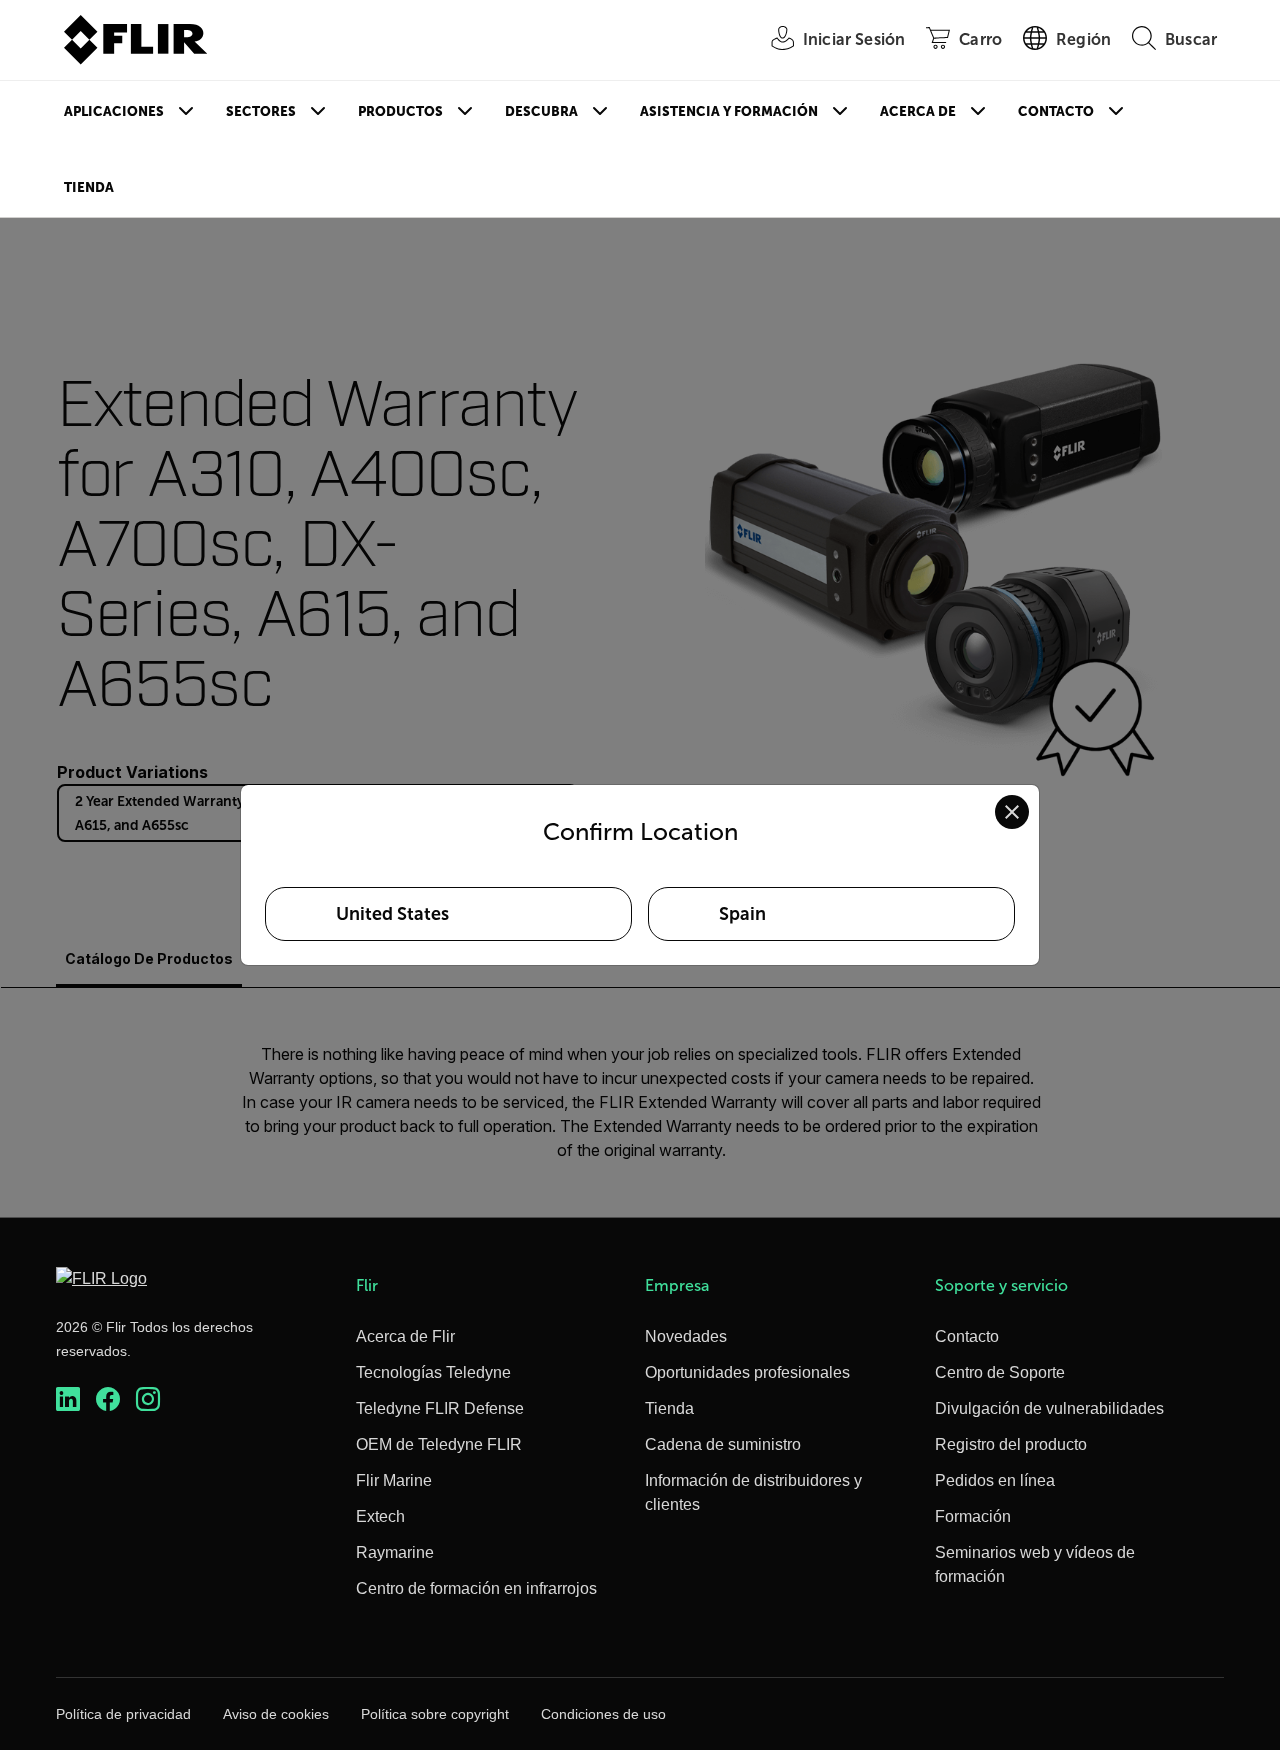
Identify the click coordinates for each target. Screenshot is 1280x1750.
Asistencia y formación (729, 111)
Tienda (89, 187)
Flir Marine (394, 1480)
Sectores (261, 111)
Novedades (686, 1336)
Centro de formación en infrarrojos (476, 1588)
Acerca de (918, 111)
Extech (380, 1516)
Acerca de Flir (405, 1336)
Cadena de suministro (723, 1444)
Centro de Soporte (1000, 1372)
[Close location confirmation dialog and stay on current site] (1012, 812)
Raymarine (395, 1552)
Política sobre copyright (435, 1714)
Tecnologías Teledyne (433, 1372)
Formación (973, 1516)
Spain (742, 914)
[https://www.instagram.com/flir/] (148, 1399)
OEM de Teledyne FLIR (439, 1444)
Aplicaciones (114, 111)
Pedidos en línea (995, 1480)
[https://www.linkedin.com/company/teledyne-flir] (68, 1399)
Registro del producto (1011, 1444)
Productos (400, 111)
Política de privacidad (123, 1714)
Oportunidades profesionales (747, 1372)
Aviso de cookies (276, 1714)
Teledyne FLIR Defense (440, 1408)
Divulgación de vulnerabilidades (1049, 1408)
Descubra (541, 111)
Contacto (1056, 111)
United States (392, 914)
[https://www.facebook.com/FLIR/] (108, 1399)
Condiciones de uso (603, 1714)
